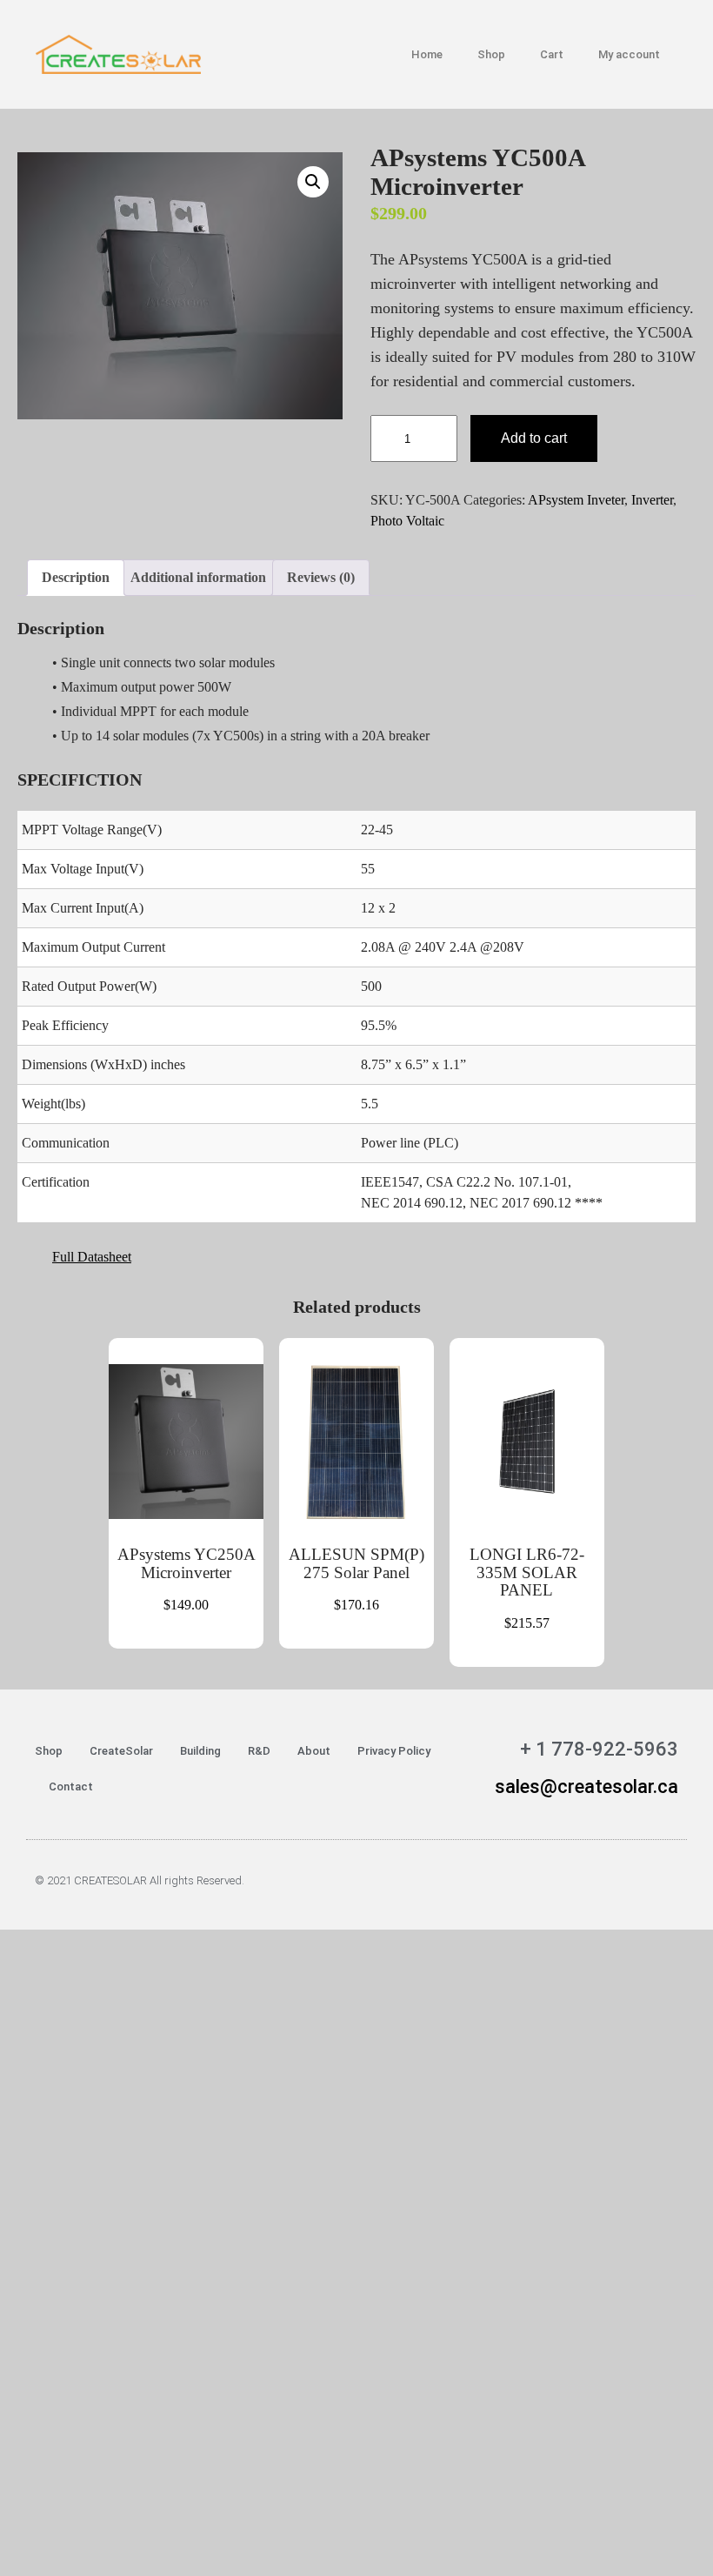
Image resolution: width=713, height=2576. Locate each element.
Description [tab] (76, 577)
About (314, 1751)
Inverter (652, 500)
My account (629, 54)
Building (200, 1751)
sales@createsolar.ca (586, 1786)
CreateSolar (121, 1751)
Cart (552, 54)
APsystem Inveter (576, 500)
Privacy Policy (394, 1751)
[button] (313, 182)
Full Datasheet (92, 1257)
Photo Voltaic (407, 521)
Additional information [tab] (198, 577)
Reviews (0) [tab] (321, 577)
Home (427, 54)
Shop (491, 54)
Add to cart (534, 438)
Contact (71, 1786)
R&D (259, 1751)
